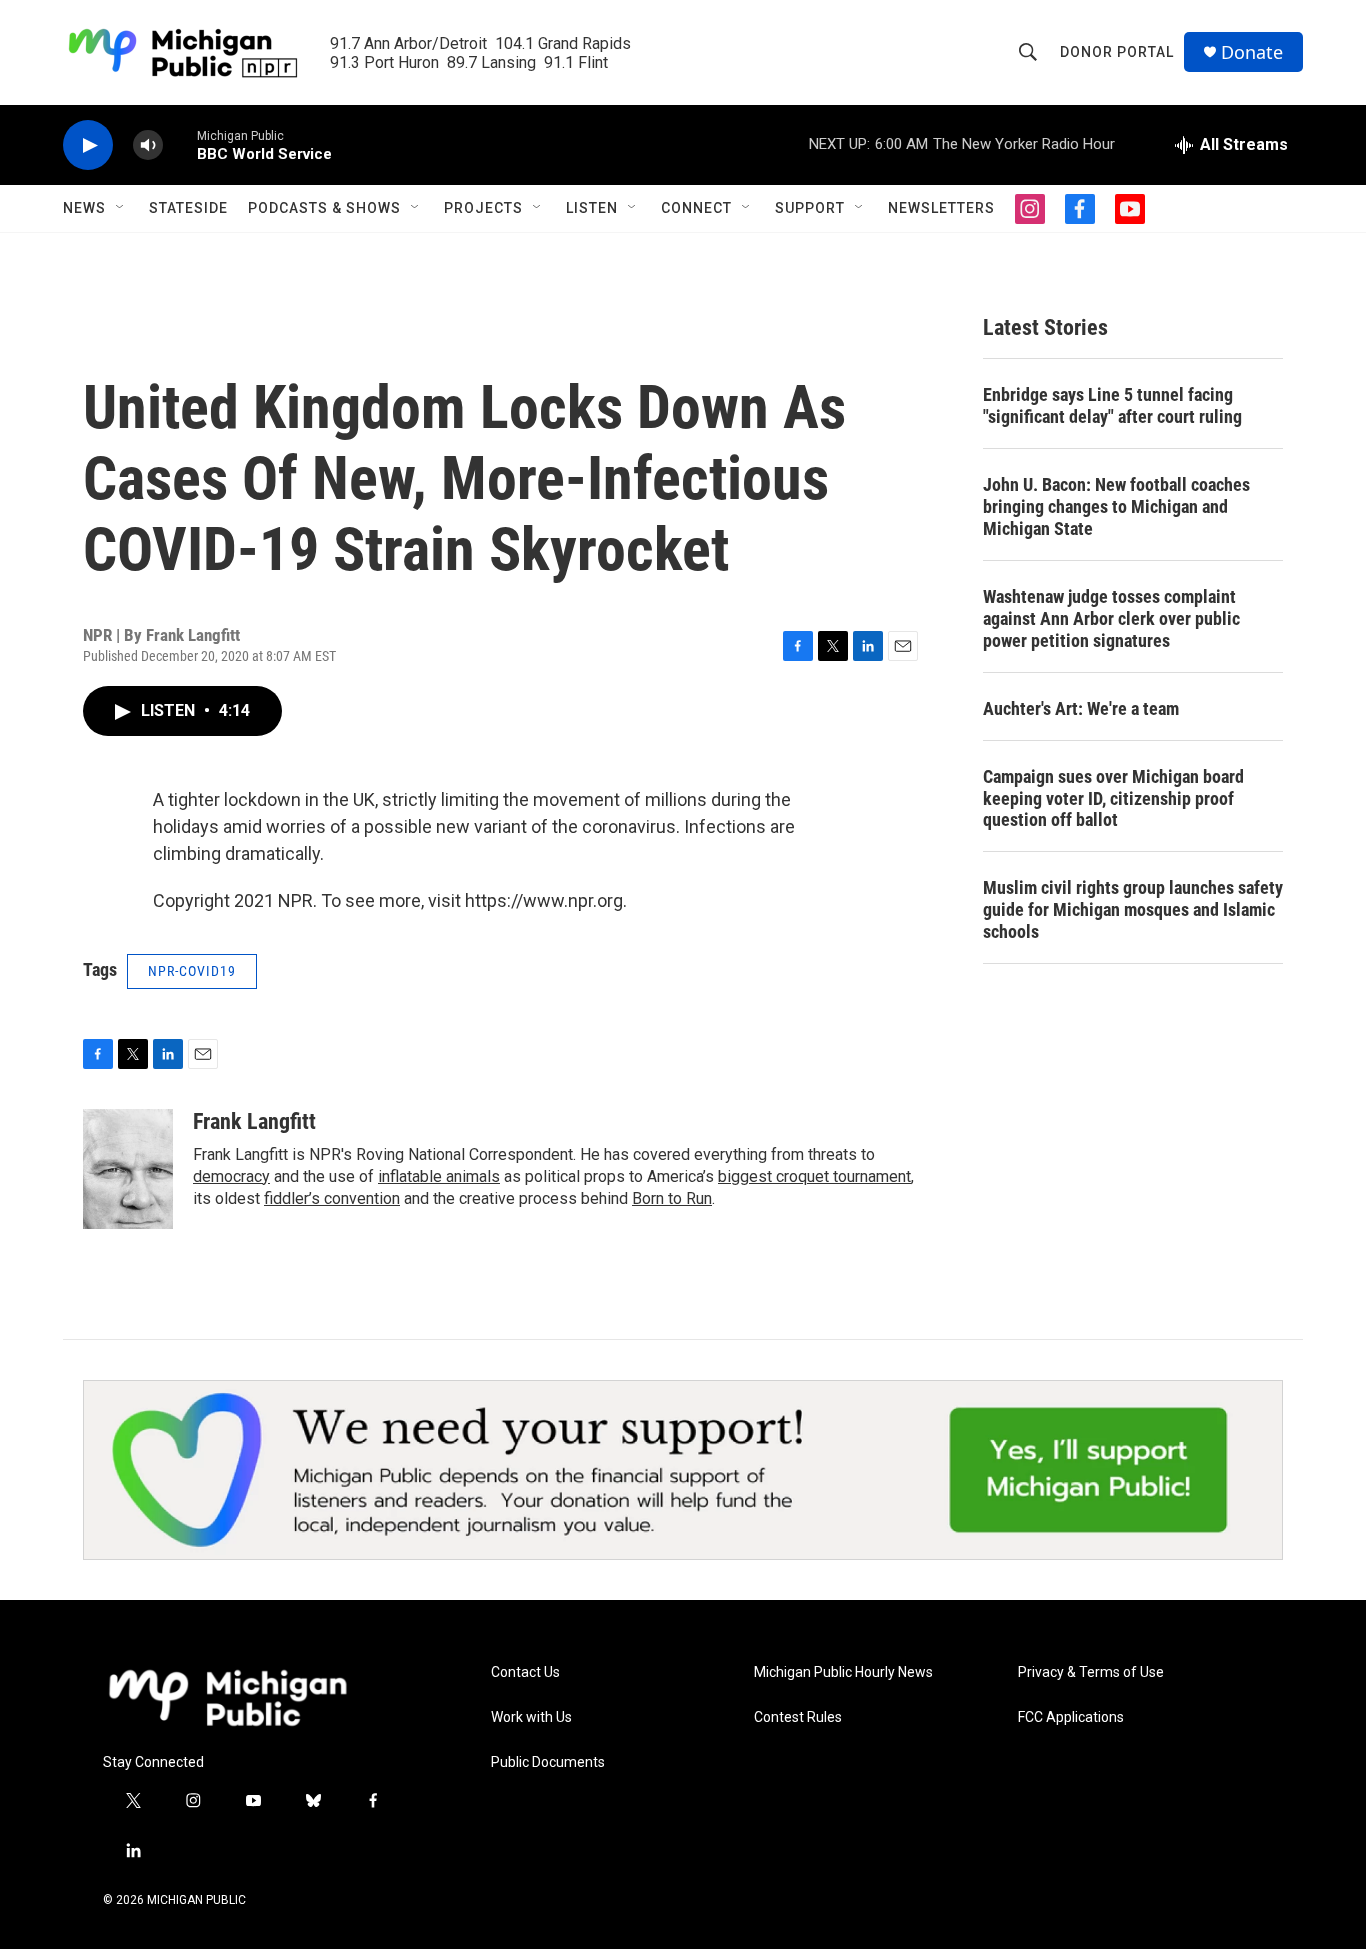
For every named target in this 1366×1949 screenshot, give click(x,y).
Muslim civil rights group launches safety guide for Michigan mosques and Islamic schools (1133, 909)
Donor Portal (1117, 52)
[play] (88, 145)
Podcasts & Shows (324, 208)
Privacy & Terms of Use (1091, 1672)
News (84, 208)
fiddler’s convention (332, 1198)
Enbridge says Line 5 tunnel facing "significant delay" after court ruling (1112, 405)
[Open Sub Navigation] (121, 208)
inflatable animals (439, 1176)
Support (810, 208)
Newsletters (941, 208)
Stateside (188, 208)
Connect (696, 208)
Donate (1252, 52)
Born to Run (672, 1198)
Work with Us (531, 1717)
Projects (483, 208)
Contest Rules (798, 1717)
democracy (231, 1176)
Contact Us (525, 1672)
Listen (592, 208)
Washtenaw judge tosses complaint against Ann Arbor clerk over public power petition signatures (1111, 618)
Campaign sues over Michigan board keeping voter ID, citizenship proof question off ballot (1113, 798)
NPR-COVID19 (192, 971)
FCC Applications (1071, 1717)
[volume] (148, 145)
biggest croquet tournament (814, 1176)
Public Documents (548, 1762)
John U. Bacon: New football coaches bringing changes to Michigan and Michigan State (1116, 506)
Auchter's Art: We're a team (1081, 708)
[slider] (180, 144)
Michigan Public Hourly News (843, 1672)
